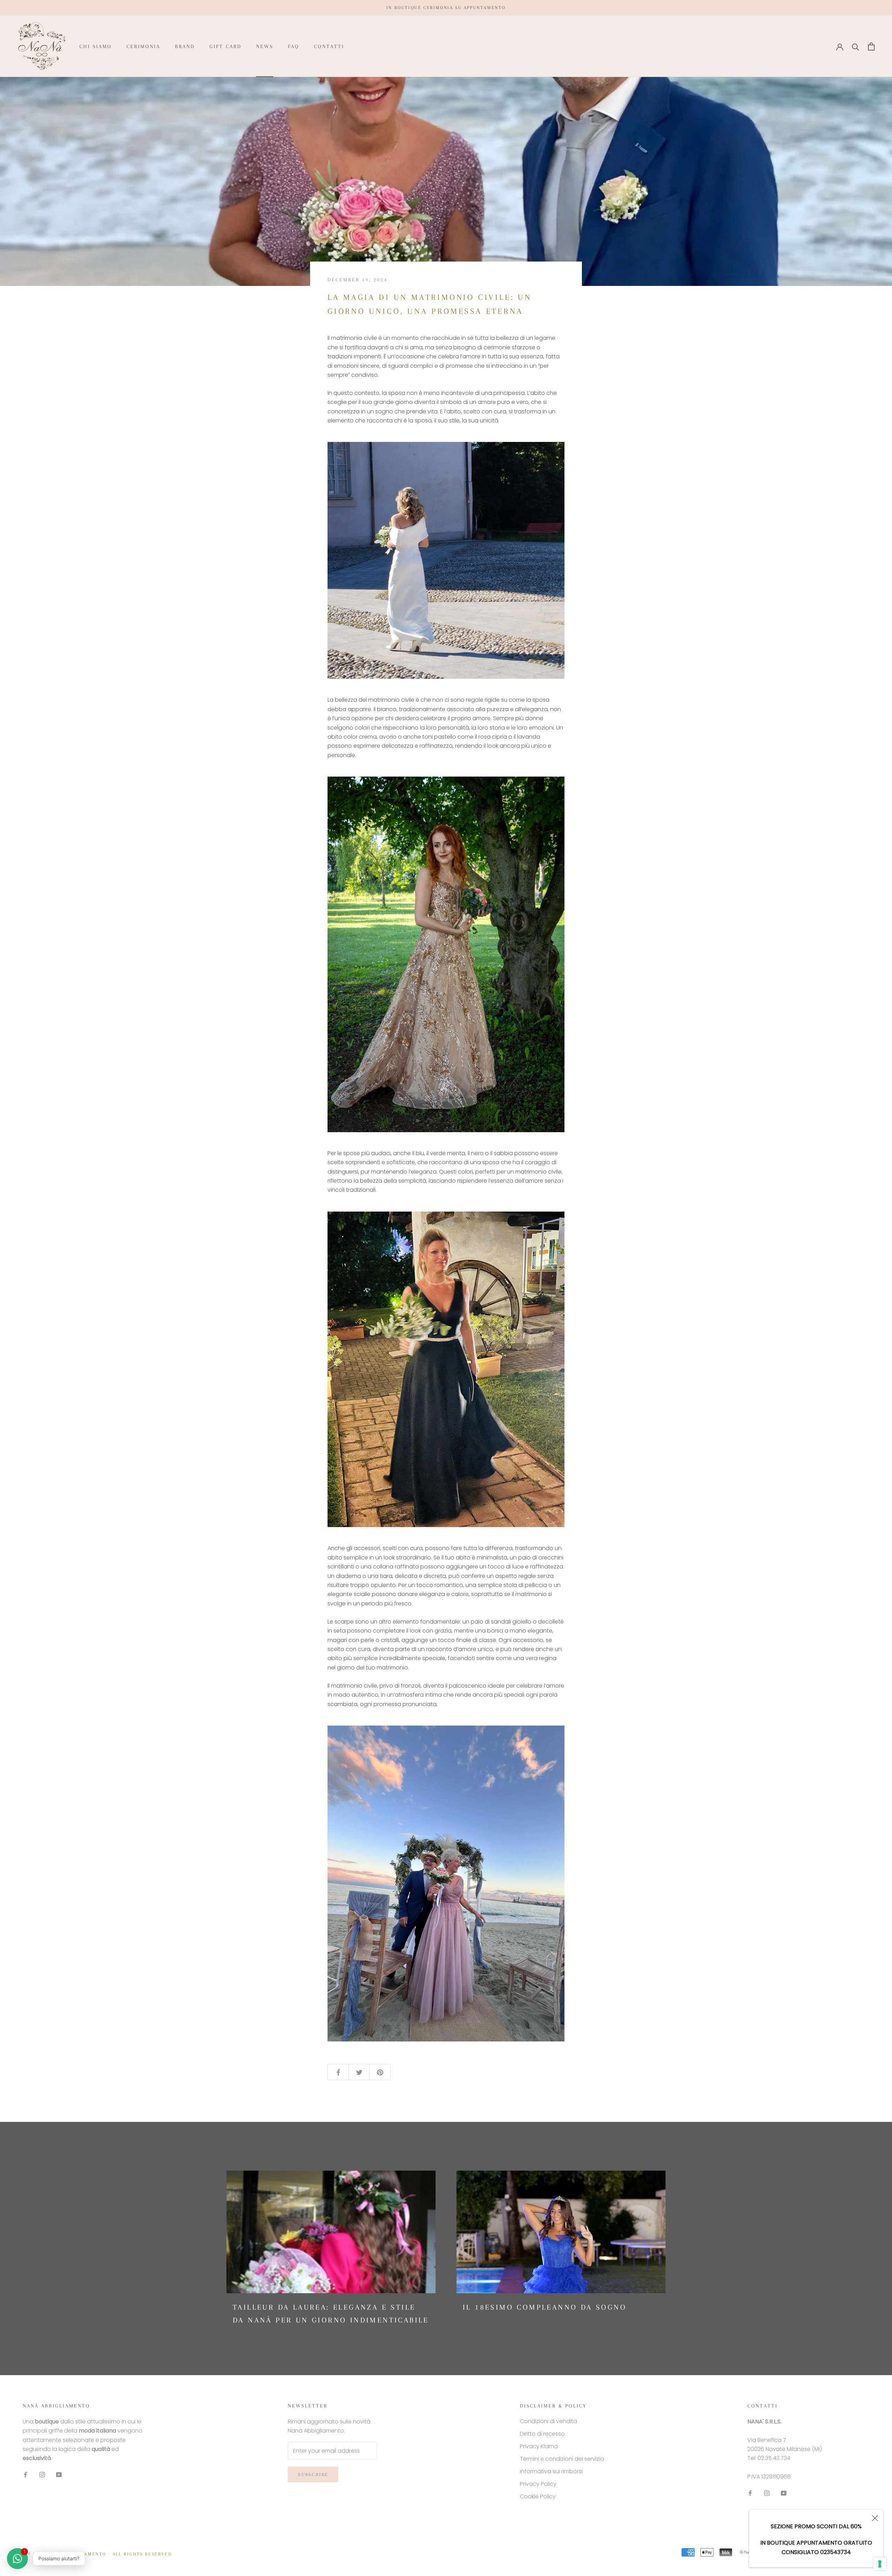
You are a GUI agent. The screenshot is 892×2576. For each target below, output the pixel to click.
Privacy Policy (538, 2484)
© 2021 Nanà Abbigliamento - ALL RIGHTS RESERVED (100, 2554)
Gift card (225, 46)
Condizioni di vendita (548, 2421)
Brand (185, 46)
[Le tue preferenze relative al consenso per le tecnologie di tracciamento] (880, 2564)
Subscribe (313, 2474)
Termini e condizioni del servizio (562, 2459)
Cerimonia (143, 46)
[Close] (875, 2518)
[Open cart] (871, 46)
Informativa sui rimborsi (551, 2471)
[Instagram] (42, 2475)
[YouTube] (59, 2475)
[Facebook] (25, 2475)
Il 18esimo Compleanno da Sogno (545, 2307)
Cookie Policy (538, 2496)
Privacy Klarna (539, 2446)
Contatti (329, 46)
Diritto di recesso (542, 2434)
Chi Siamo (96, 46)
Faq (294, 46)
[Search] (856, 46)
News (265, 46)
